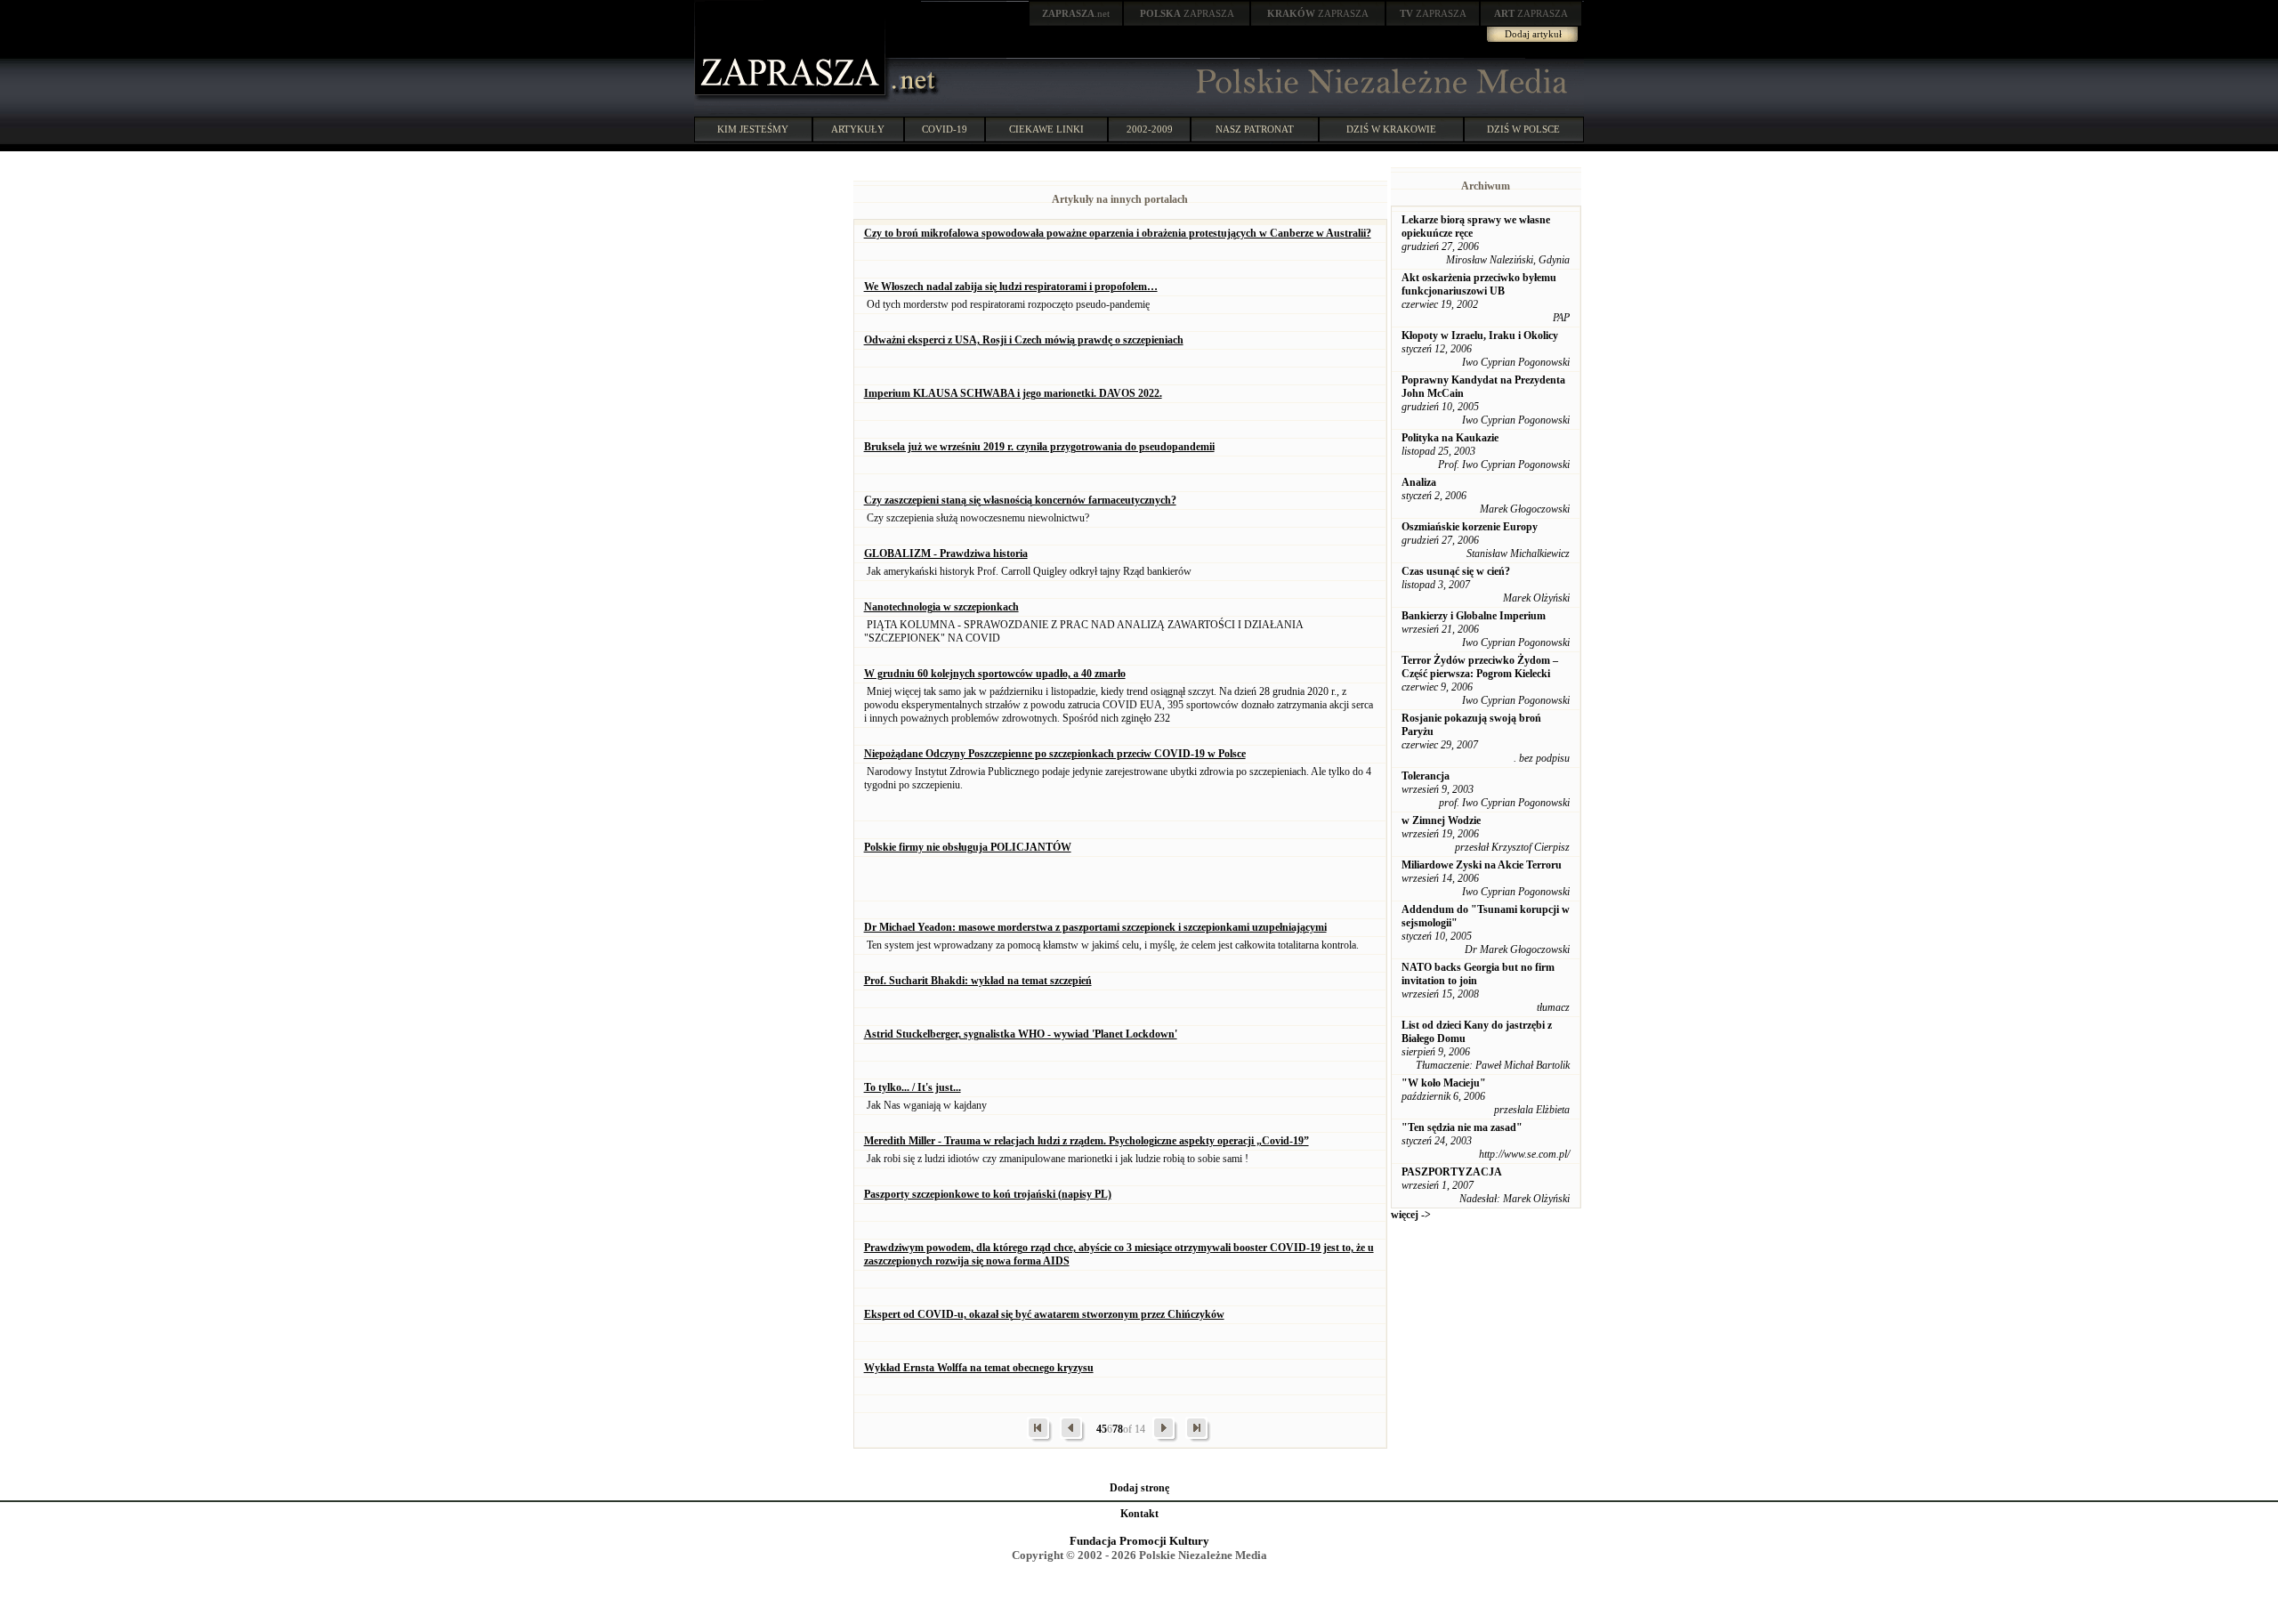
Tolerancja (1426, 776)
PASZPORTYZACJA (1452, 1172)
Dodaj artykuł (1533, 34)
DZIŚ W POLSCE (1523, 129)
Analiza (1419, 482)
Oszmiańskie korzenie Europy (1470, 527)
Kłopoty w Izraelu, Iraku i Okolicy (1480, 335)
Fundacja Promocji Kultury (1139, 1541)
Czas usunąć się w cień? (1456, 571)
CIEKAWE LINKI (1046, 129)
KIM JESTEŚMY (753, 129)
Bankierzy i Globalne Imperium (1474, 616)
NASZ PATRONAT (1255, 129)
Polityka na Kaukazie (1450, 438)
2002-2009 (1150, 129)
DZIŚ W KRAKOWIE (1391, 129)
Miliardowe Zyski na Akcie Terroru (1482, 865)
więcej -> (1411, 1215)
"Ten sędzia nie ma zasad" (1462, 1127)
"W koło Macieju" (1444, 1083)
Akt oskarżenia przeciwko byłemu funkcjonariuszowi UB (1479, 284)
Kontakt (1139, 1514)
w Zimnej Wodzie (1441, 820)
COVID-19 (945, 129)
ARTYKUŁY (858, 129)
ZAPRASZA (1187, 13)
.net (1076, 13)
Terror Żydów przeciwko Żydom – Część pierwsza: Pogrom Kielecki (1480, 667)
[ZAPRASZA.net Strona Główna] (792, 98)
